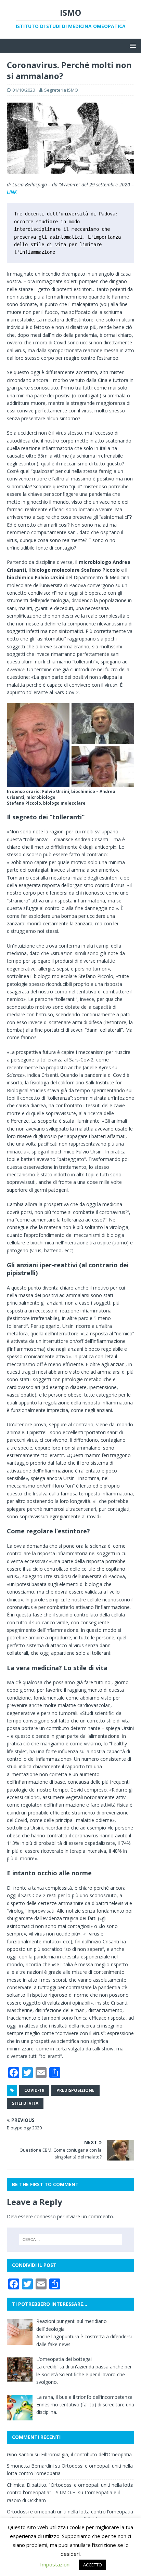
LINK (12, 192)
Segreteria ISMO (61, 90)
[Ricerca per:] (71, 2240)
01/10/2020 (24, 90)
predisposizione (75, 2090)
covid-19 (34, 2090)
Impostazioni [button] (55, 2564)
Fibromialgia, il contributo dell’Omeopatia (86, 2454)
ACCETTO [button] (93, 2565)
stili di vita (25, 2103)
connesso (45, 2216)
